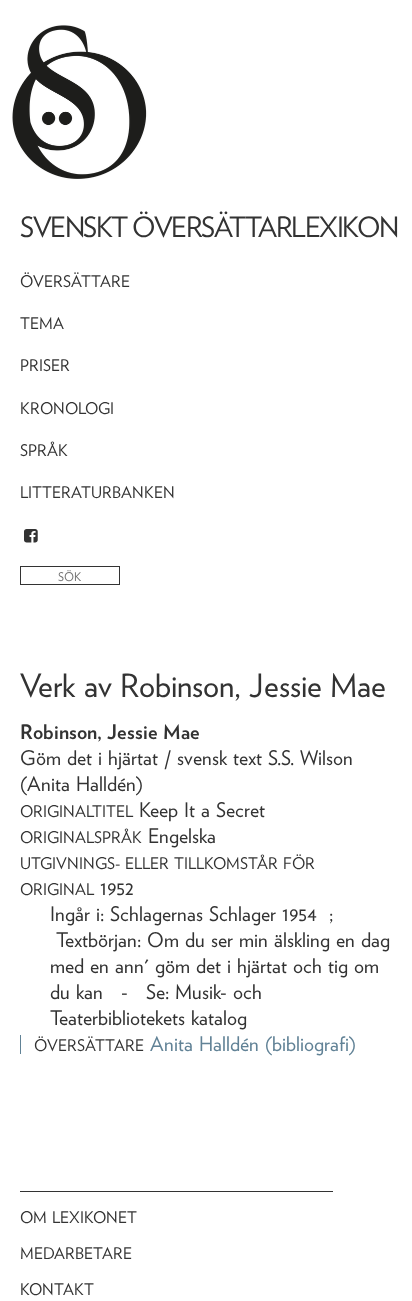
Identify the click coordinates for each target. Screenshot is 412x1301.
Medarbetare (76, 1253)
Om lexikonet (78, 1217)
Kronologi (67, 408)
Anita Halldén (204, 1044)
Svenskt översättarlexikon (209, 227)
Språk (44, 450)
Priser (45, 365)
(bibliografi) (310, 1044)
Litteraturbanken (97, 492)
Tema (42, 323)
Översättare (75, 281)
